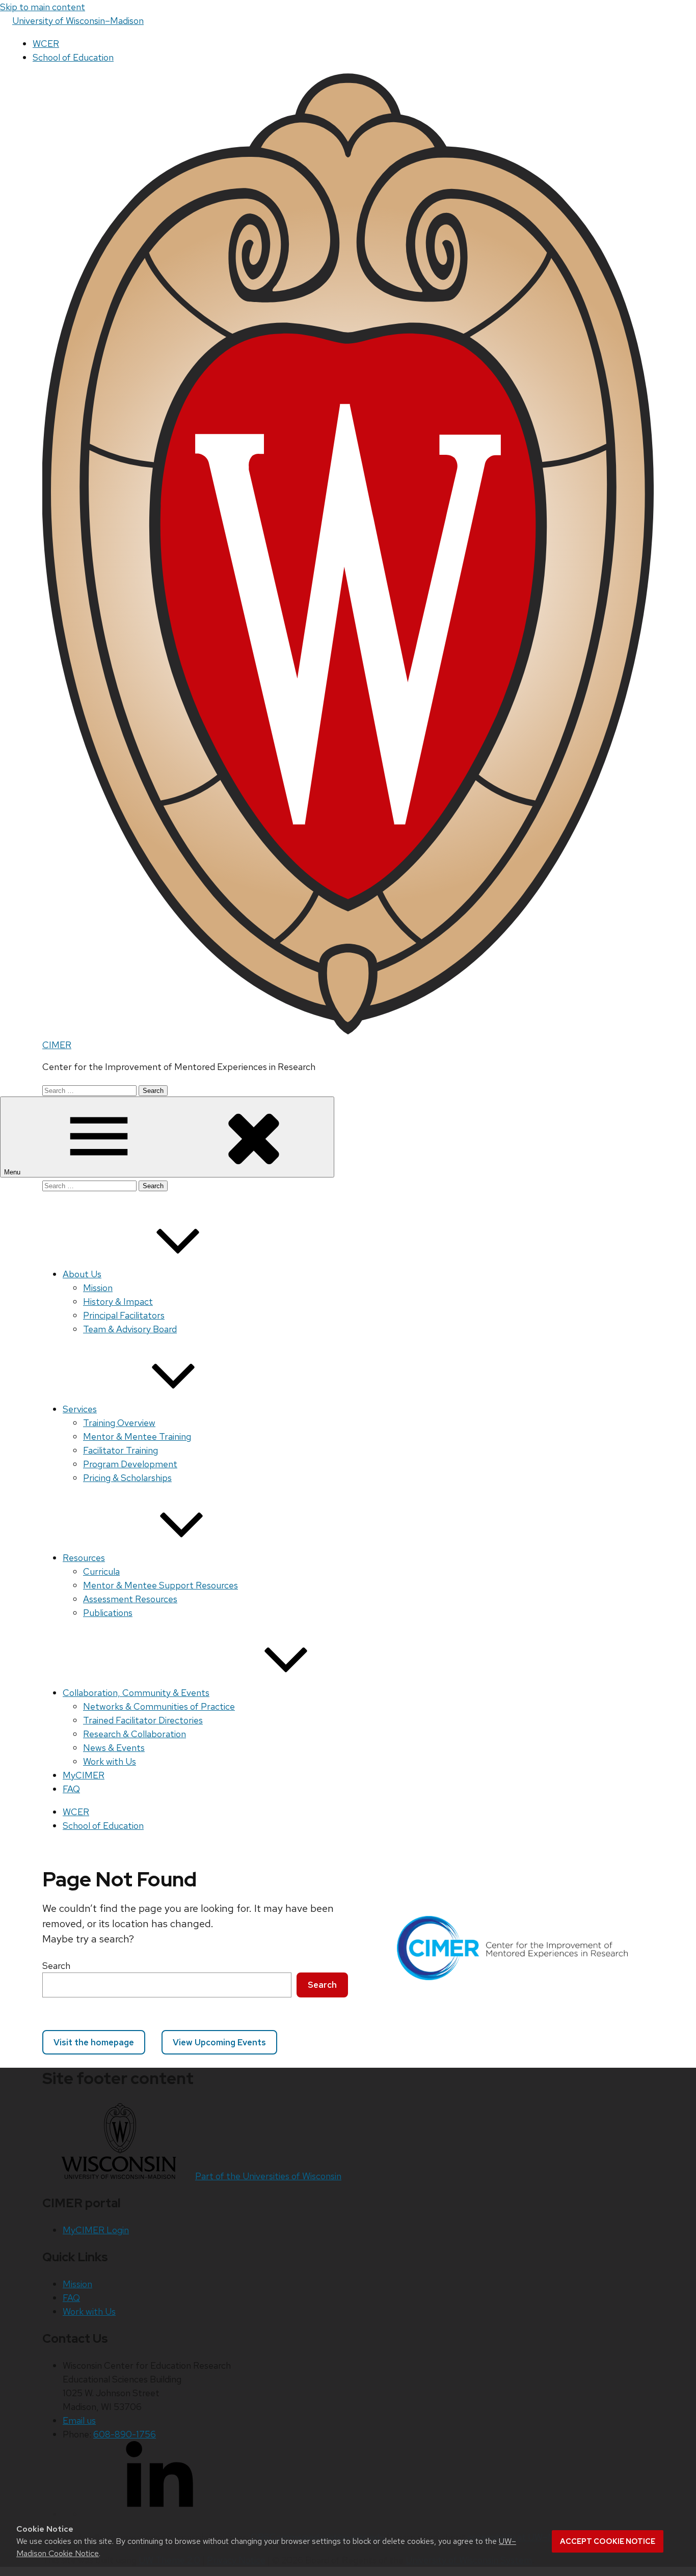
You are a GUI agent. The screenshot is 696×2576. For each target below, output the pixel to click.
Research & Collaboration (135, 1734)
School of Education (73, 57)
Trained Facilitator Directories (143, 1720)
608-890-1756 (125, 2434)
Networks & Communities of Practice (159, 1706)
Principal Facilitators (124, 1315)
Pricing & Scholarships (127, 1478)
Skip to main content (43, 7)
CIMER (57, 1045)
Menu (13, 1172)
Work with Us (110, 1761)
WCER (46, 44)
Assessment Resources (130, 1599)
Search (56, 1966)
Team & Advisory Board (130, 1329)
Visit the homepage (94, 2042)
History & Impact (118, 1301)
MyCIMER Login (96, 2230)
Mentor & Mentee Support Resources (160, 1585)
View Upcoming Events (219, 2042)
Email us (79, 2420)
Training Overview (119, 1423)
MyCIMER (84, 1775)
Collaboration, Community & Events (136, 1693)
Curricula (101, 1571)
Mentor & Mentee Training (137, 1436)
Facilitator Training (121, 1450)
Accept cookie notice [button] (608, 2541)
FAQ (71, 1789)
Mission (98, 1288)
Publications (108, 1613)
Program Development (130, 1464)
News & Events (114, 1748)
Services (80, 1409)
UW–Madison (78, 21)
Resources (84, 1558)
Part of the (268, 2176)
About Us (82, 1274)
